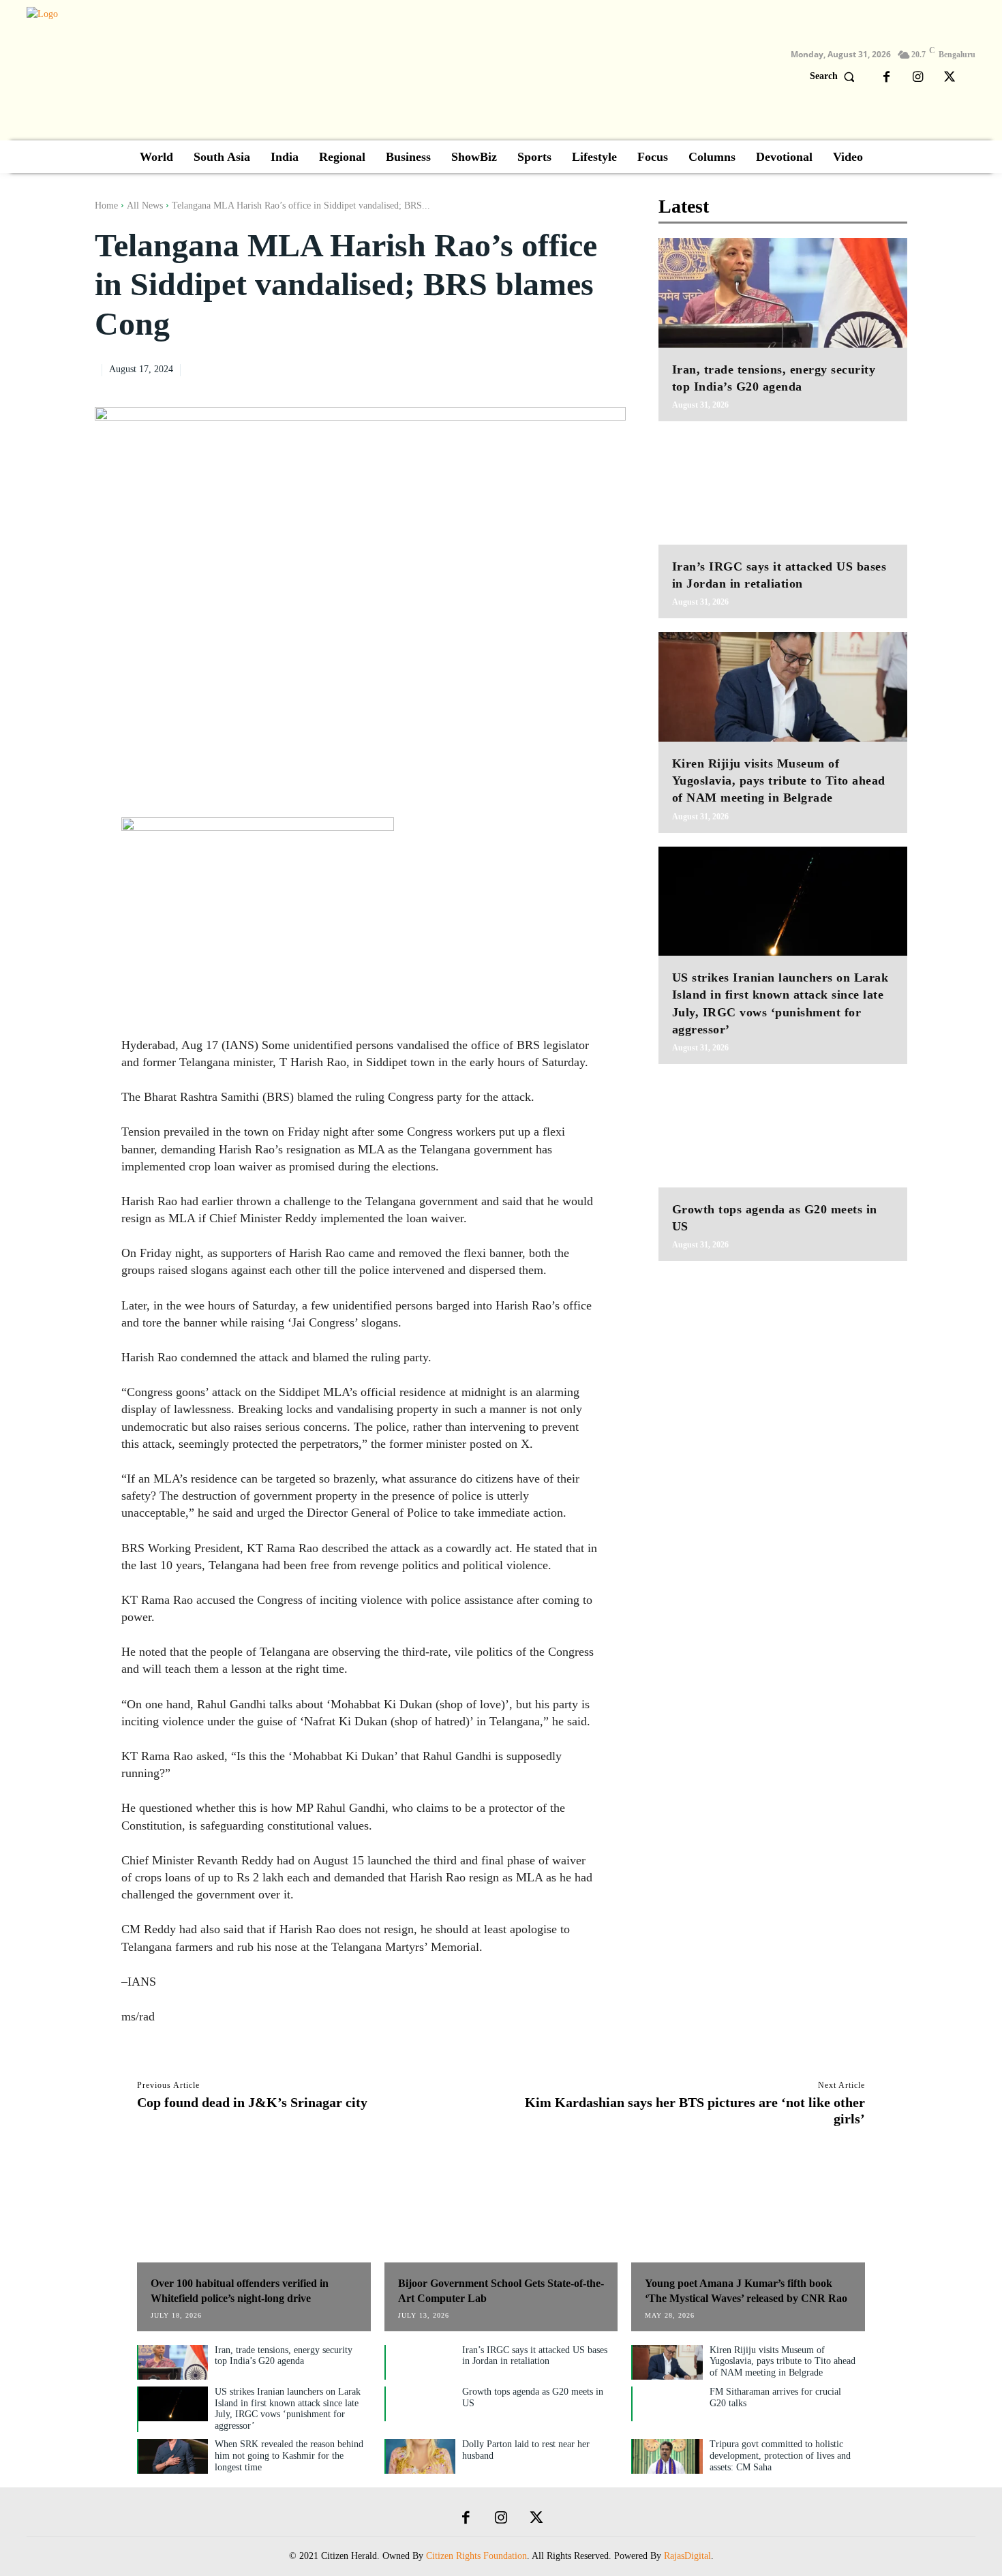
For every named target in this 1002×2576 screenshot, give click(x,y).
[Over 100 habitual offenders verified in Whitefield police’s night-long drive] (254, 2211)
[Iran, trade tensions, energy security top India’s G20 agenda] (783, 293)
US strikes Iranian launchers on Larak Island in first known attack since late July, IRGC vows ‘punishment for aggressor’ (288, 2409)
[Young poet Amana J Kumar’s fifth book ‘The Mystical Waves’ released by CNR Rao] (748, 2211)
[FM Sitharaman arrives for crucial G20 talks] (667, 2404)
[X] (950, 78)
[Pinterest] (581, 368)
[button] (835, 76)
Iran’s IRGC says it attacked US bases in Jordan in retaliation (535, 2356)
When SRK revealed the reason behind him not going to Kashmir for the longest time (289, 2456)
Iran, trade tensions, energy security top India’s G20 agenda (284, 2356)
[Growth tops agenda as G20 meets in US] (783, 1133)
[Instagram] (918, 78)
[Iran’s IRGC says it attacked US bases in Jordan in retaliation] (783, 490)
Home (106, 206)
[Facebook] (887, 78)
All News (145, 206)
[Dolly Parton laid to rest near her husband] (421, 2456)
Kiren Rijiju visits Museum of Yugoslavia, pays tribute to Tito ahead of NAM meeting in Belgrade (779, 781)
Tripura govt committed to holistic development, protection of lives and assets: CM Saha (780, 2456)
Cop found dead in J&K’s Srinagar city (252, 2102)
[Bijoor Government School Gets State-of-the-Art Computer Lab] (501, 2211)
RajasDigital (687, 2556)
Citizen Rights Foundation (476, 2556)
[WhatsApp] (612, 368)
